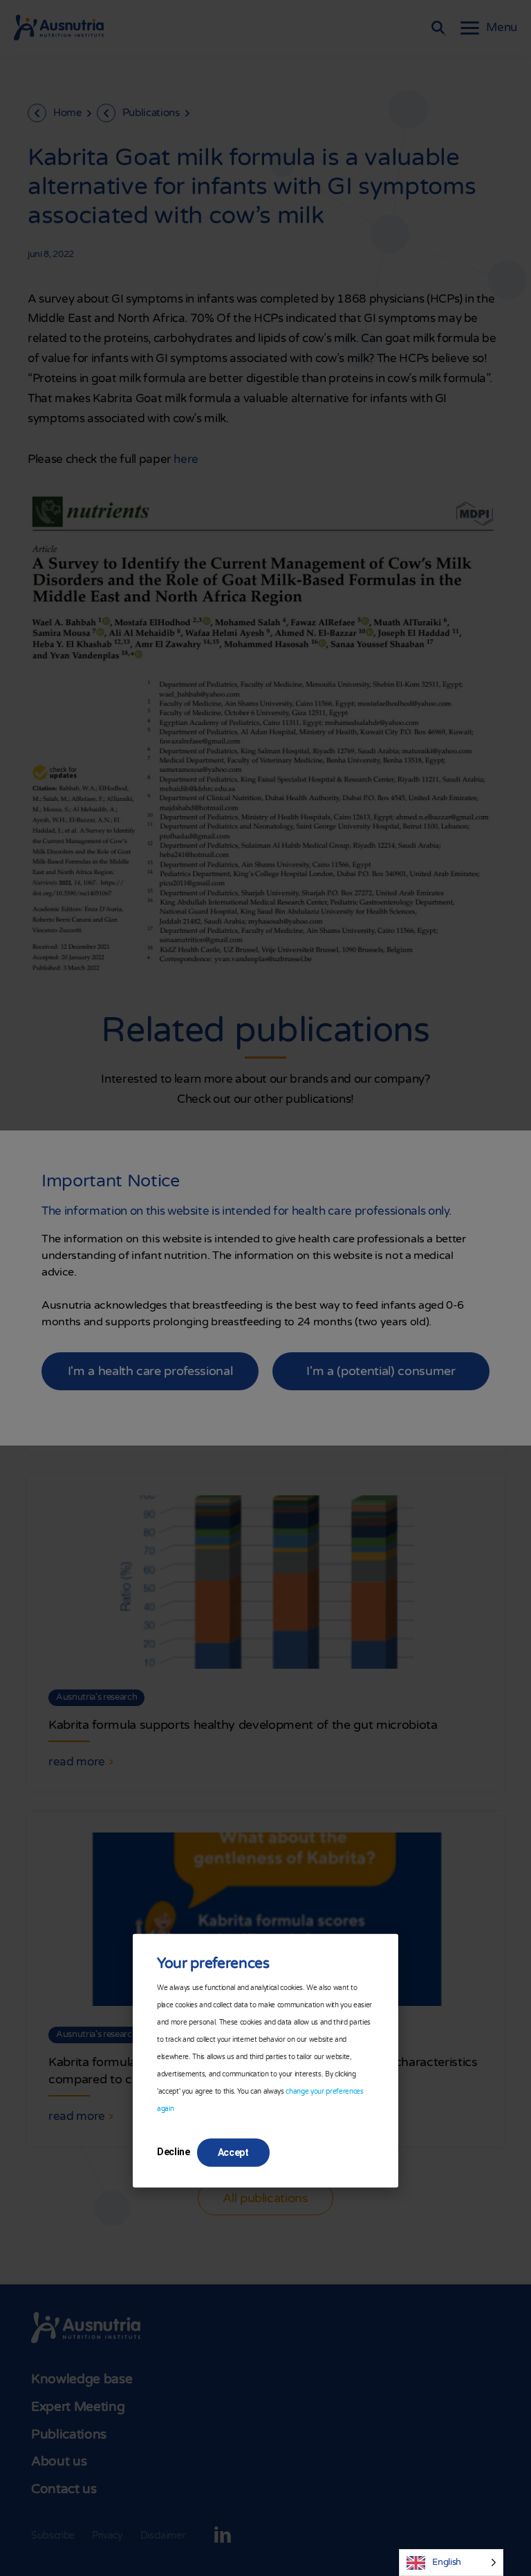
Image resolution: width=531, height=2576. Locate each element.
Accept (233, 2152)
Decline (174, 2152)
